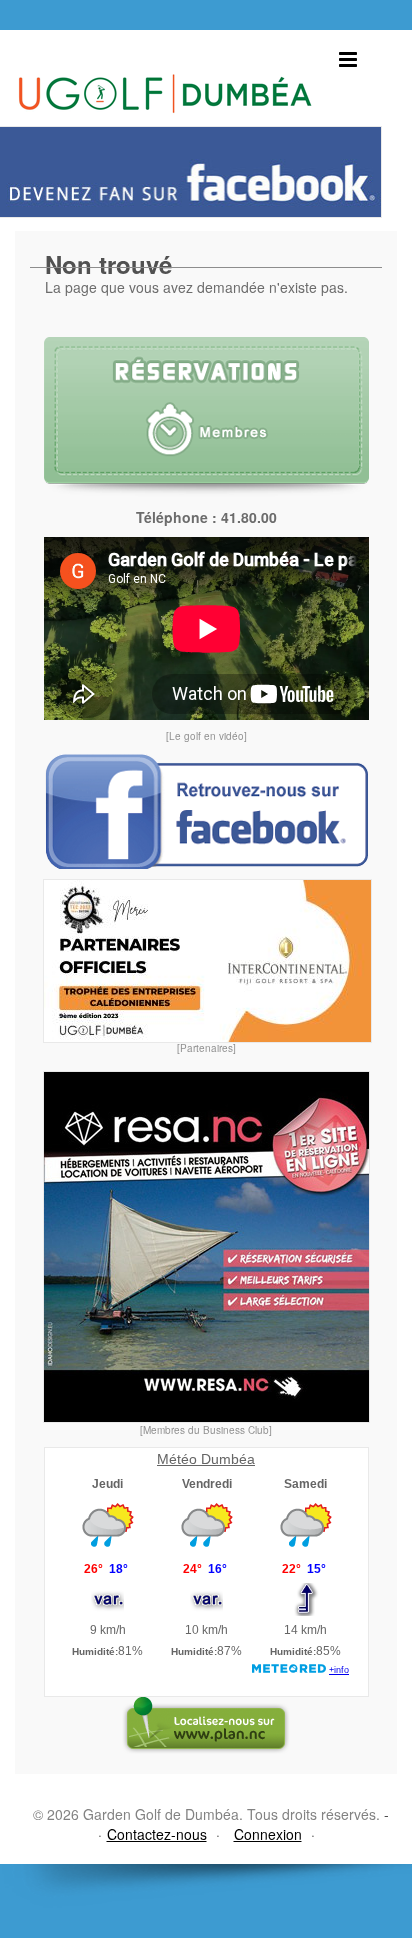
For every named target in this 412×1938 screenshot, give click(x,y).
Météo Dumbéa (206, 1459)
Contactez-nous (157, 1834)
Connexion (268, 1834)
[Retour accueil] (165, 72)
